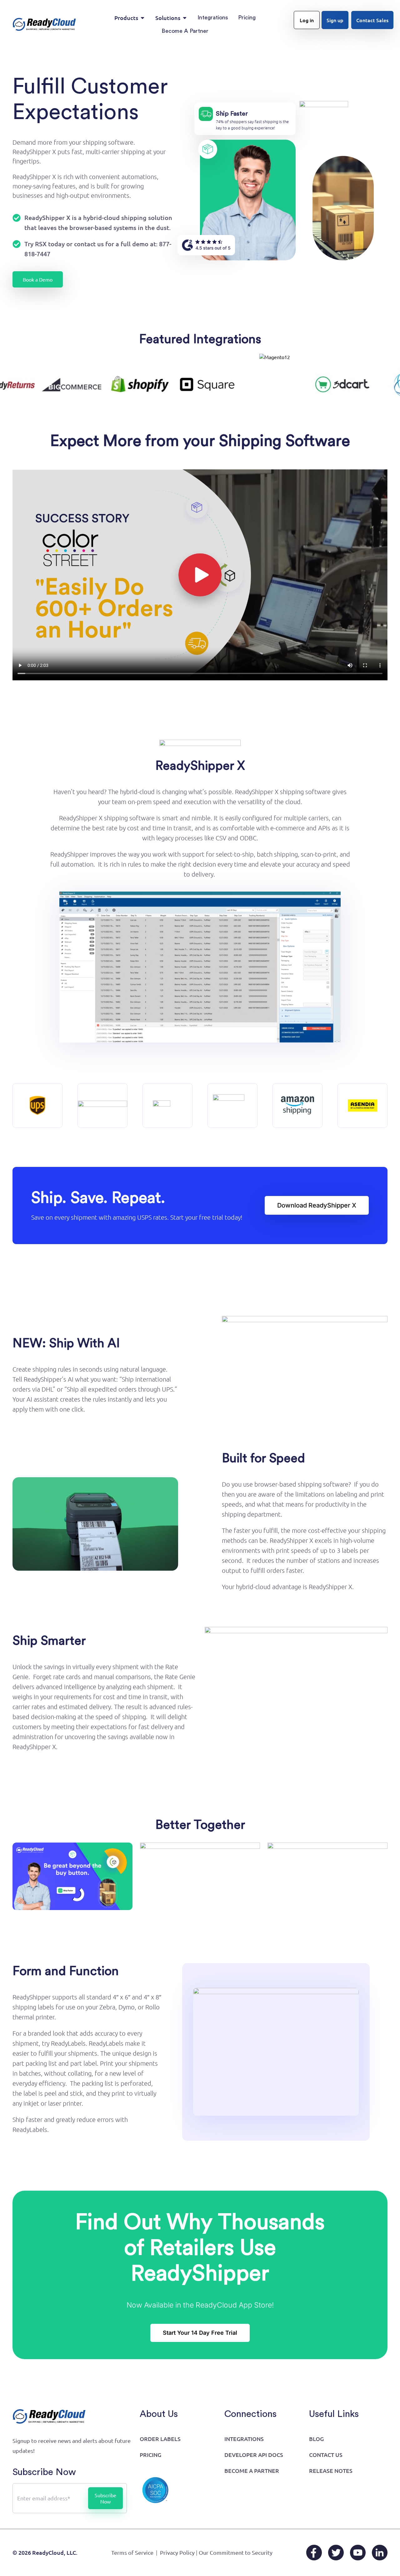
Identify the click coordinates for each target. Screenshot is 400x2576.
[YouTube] (358, 2553)
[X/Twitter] (336, 2553)
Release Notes (331, 2471)
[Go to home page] (44, 24)
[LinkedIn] (380, 2553)
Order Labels (160, 2439)
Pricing (150, 2455)
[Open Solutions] (185, 18)
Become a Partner (252, 2471)
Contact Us (326, 2455)
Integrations (244, 2439)
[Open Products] (142, 18)
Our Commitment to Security (236, 2552)
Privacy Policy (177, 2552)
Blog (316, 2439)
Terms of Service (132, 2552)
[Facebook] (314, 2553)
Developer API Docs (254, 2455)
